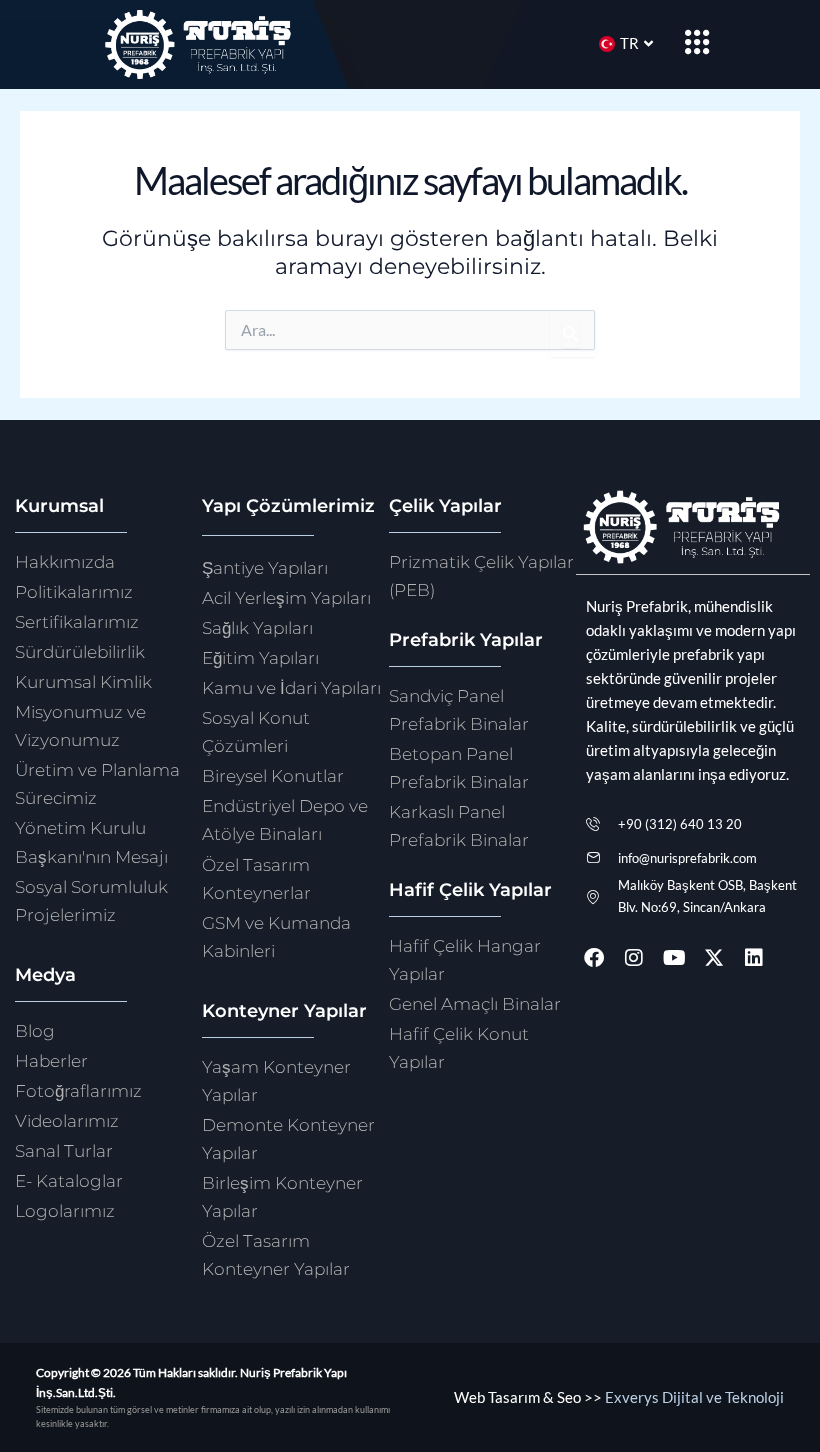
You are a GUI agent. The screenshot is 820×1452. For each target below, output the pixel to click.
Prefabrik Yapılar (466, 639)
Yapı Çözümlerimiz (288, 505)
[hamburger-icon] (697, 44)
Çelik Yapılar (445, 505)
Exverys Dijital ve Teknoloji (694, 1397)
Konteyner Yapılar (284, 1010)
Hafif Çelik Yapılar (470, 889)
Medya (45, 974)
